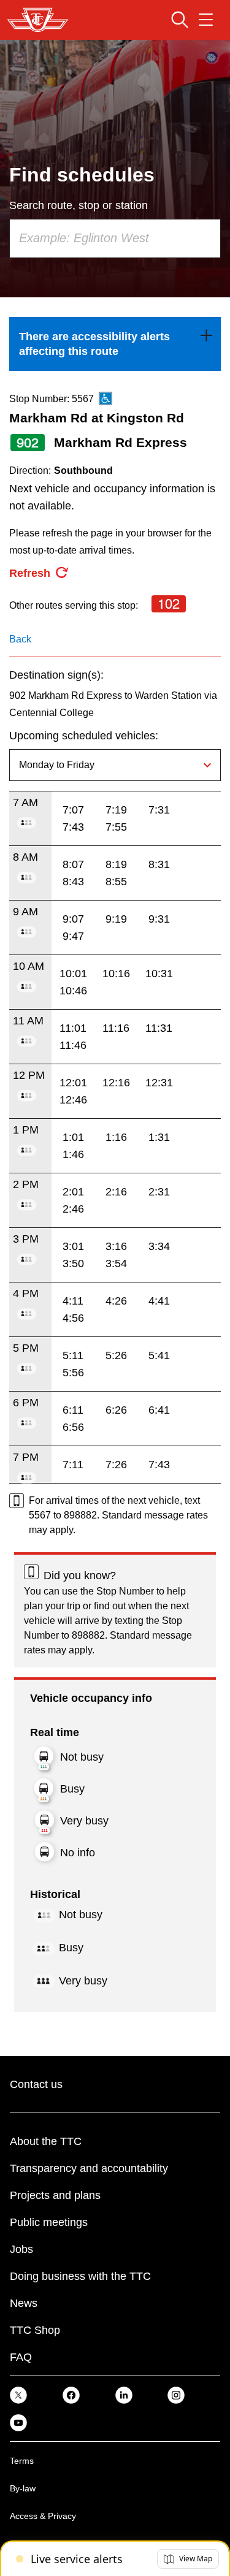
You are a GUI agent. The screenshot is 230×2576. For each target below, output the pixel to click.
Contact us (36, 2084)
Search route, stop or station (79, 205)
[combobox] (115, 238)
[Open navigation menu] (206, 20)
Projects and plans (55, 2195)
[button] (188, 2559)
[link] (115, 344)
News (24, 2303)
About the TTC (46, 2141)
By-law (23, 2488)
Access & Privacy (43, 2516)
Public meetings (49, 2222)
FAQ (21, 2357)
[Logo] (38, 20)
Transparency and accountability (89, 2168)
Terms (22, 2461)
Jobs (21, 2249)
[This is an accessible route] (105, 398)
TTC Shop (35, 2330)
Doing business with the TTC (80, 2276)
